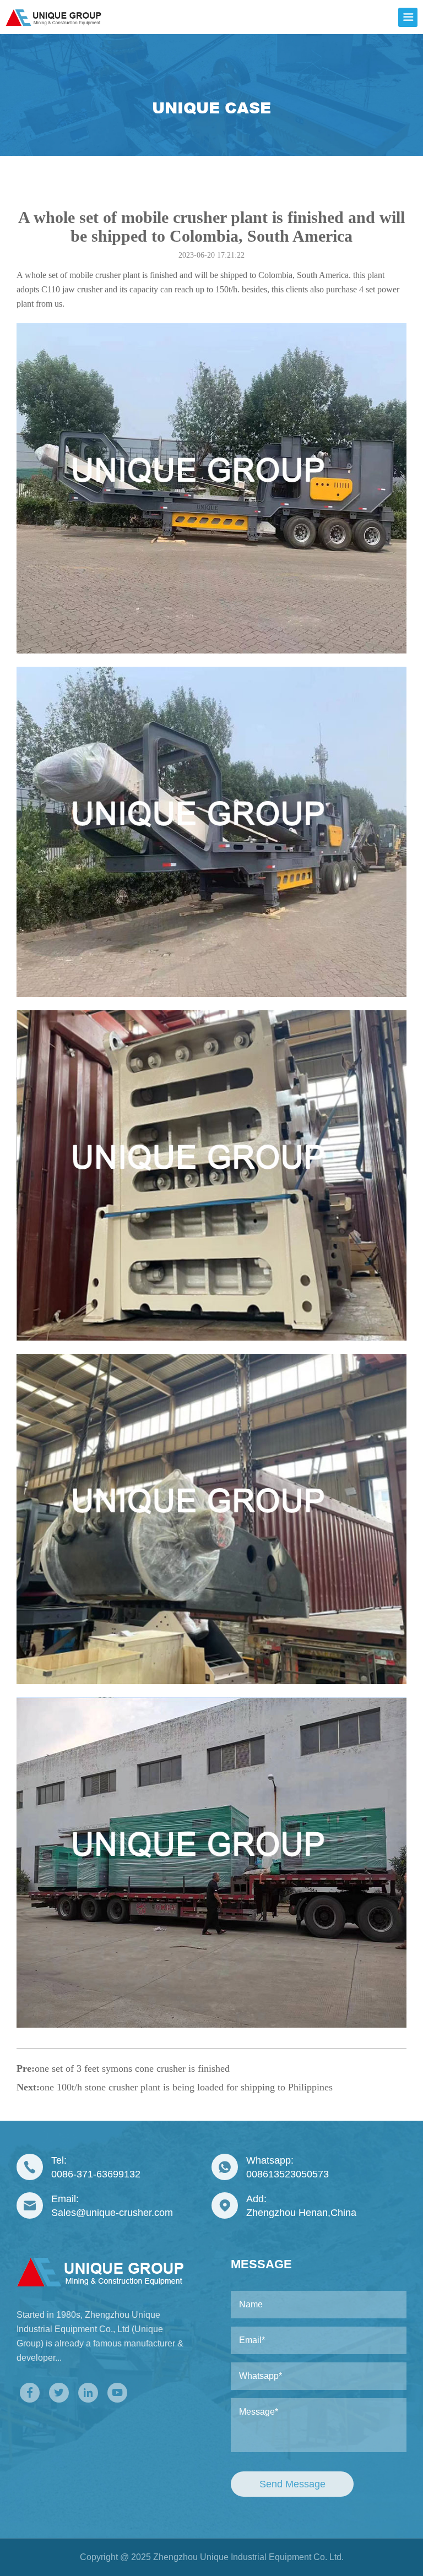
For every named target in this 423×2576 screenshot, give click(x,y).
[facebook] (30, 2393)
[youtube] (117, 2393)
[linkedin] (88, 2393)
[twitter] (59, 2393)
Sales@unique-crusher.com (112, 2213)
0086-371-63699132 (96, 2174)
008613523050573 (288, 2174)
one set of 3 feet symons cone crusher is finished (132, 2068)
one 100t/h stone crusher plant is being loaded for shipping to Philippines (186, 2087)
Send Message (292, 2484)
